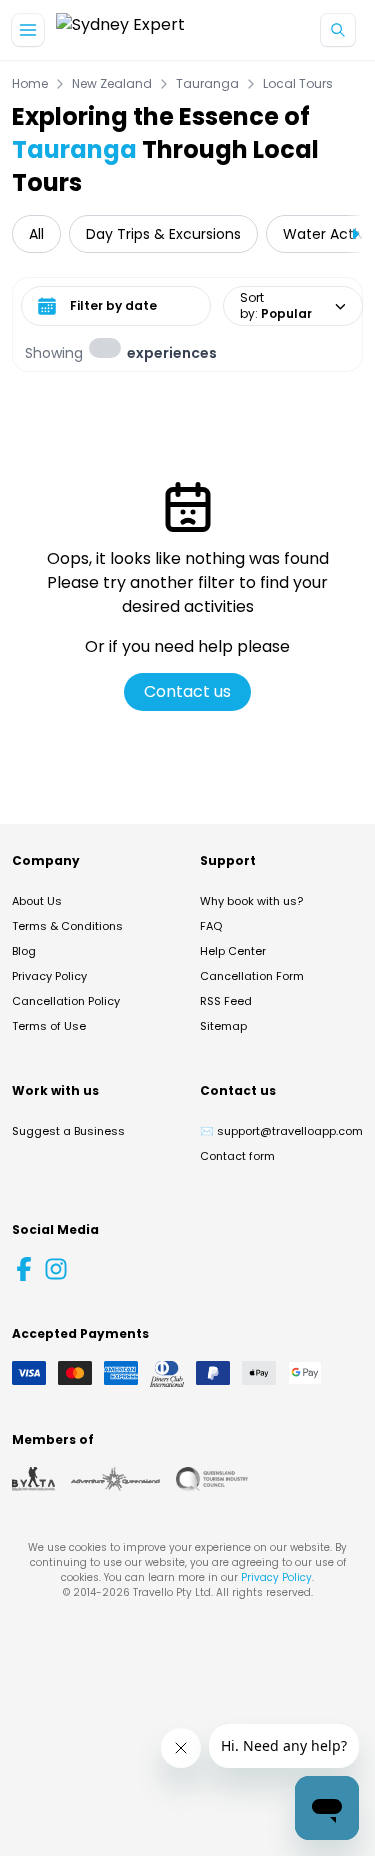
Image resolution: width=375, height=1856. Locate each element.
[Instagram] (56, 1269)
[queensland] (212, 1479)
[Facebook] (24, 1269)
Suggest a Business (68, 1131)
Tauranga (207, 84)
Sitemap (223, 1026)
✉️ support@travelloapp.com (281, 1131)
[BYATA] (33, 1479)
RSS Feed (226, 1001)
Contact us (187, 691)
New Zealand (112, 84)
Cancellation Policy (66, 1001)
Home (30, 84)
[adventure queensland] (115, 1479)
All (36, 234)
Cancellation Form (252, 976)
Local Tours (298, 84)
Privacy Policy (49, 976)
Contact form (237, 1156)
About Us (37, 901)
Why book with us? (251, 901)
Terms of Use (49, 1026)
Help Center (233, 951)
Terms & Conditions (67, 926)
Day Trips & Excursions (163, 234)
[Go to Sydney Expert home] (120, 30)
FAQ (211, 926)
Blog (24, 951)
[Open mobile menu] (28, 30)
